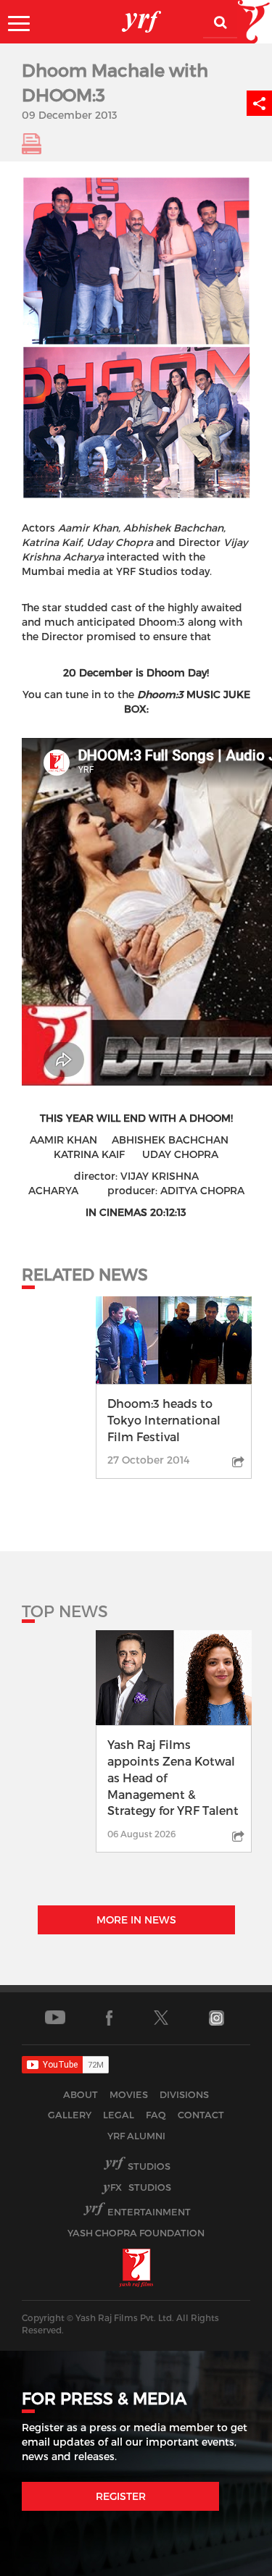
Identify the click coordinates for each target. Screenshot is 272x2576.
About (81, 2094)
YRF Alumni (136, 2136)
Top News (65, 1611)
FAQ (156, 2115)
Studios (149, 2166)
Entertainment (149, 2212)
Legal (119, 2115)
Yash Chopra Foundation (136, 2233)
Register (121, 2496)
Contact (201, 2115)
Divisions (184, 2094)
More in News (136, 1920)
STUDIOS (141, 2187)
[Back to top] (226, 2561)
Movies (129, 2094)
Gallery (70, 2115)
